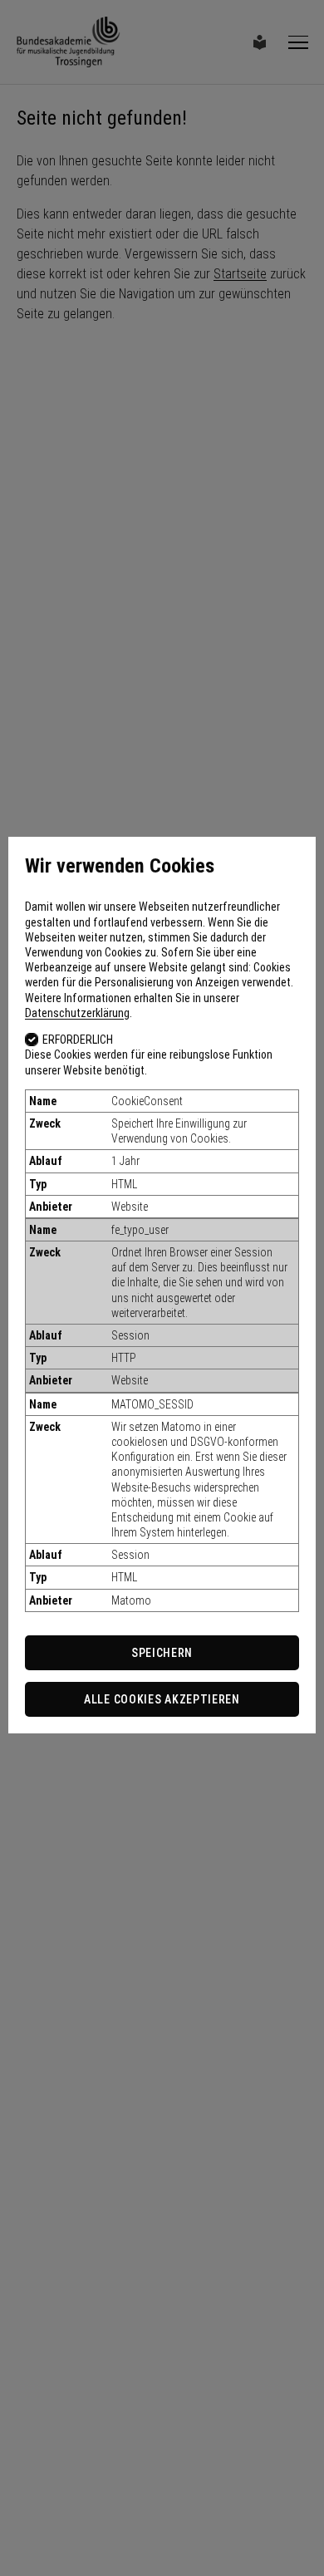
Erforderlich (78, 1040)
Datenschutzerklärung (77, 1013)
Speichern (162, 1653)
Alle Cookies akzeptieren (162, 1699)
